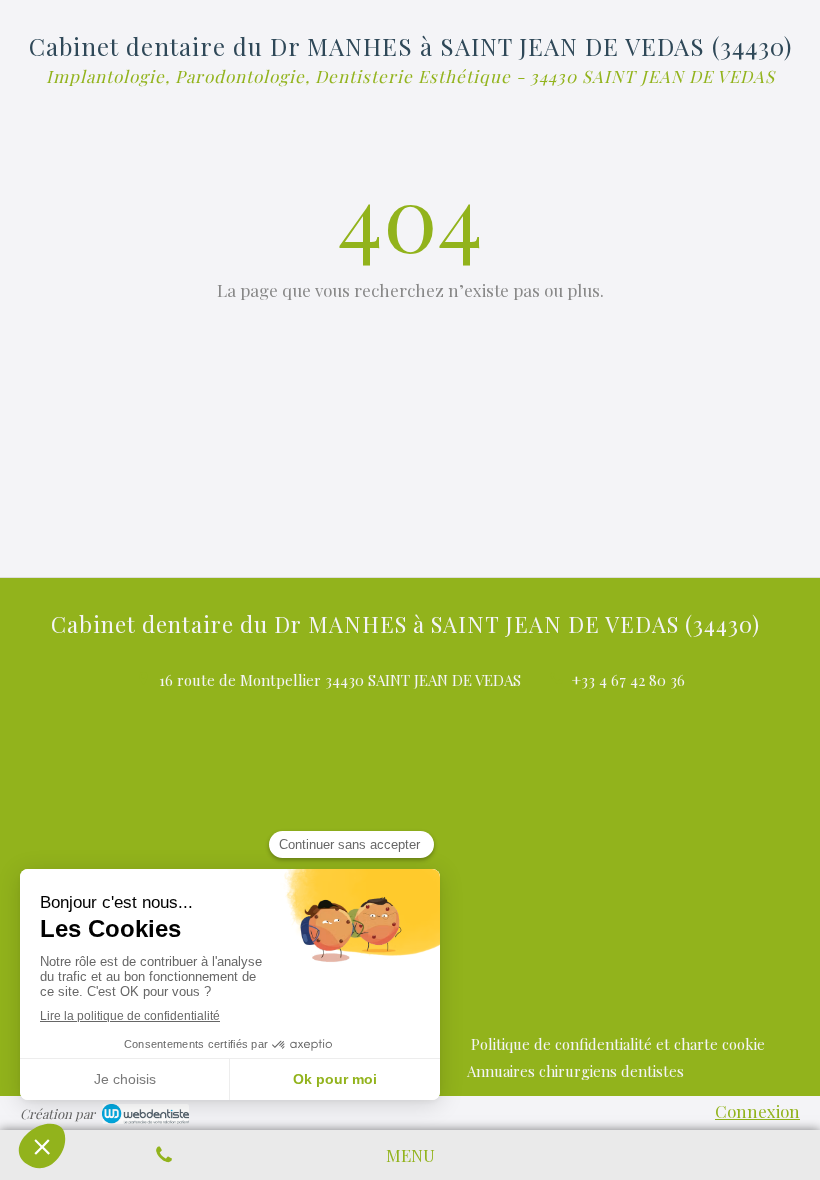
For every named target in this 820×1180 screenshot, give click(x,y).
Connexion (757, 1111)
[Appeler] (164, 1155)
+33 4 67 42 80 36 (628, 680)
